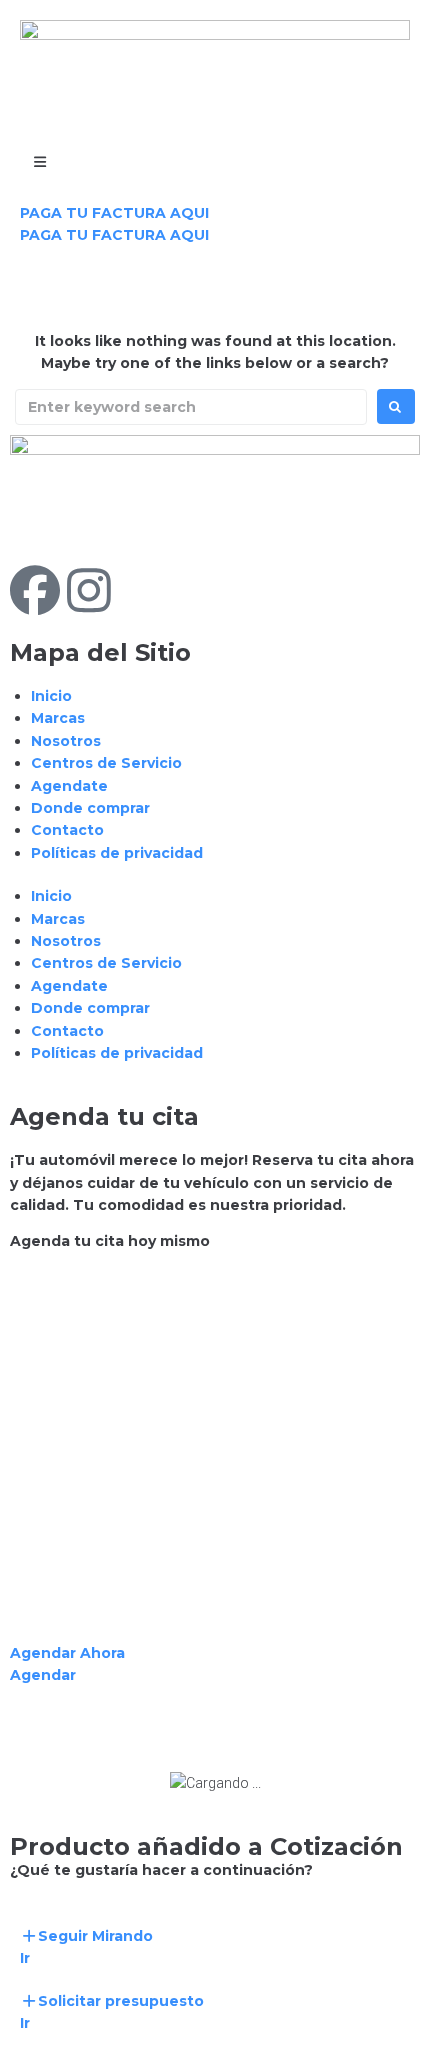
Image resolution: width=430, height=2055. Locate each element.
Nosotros (66, 741)
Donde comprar (90, 808)
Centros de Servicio (106, 763)
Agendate (69, 786)
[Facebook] (35, 590)
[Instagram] (89, 590)
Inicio (51, 696)
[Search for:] (191, 407)
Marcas (58, 718)
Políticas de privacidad (117, 853)
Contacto (67, 830)
